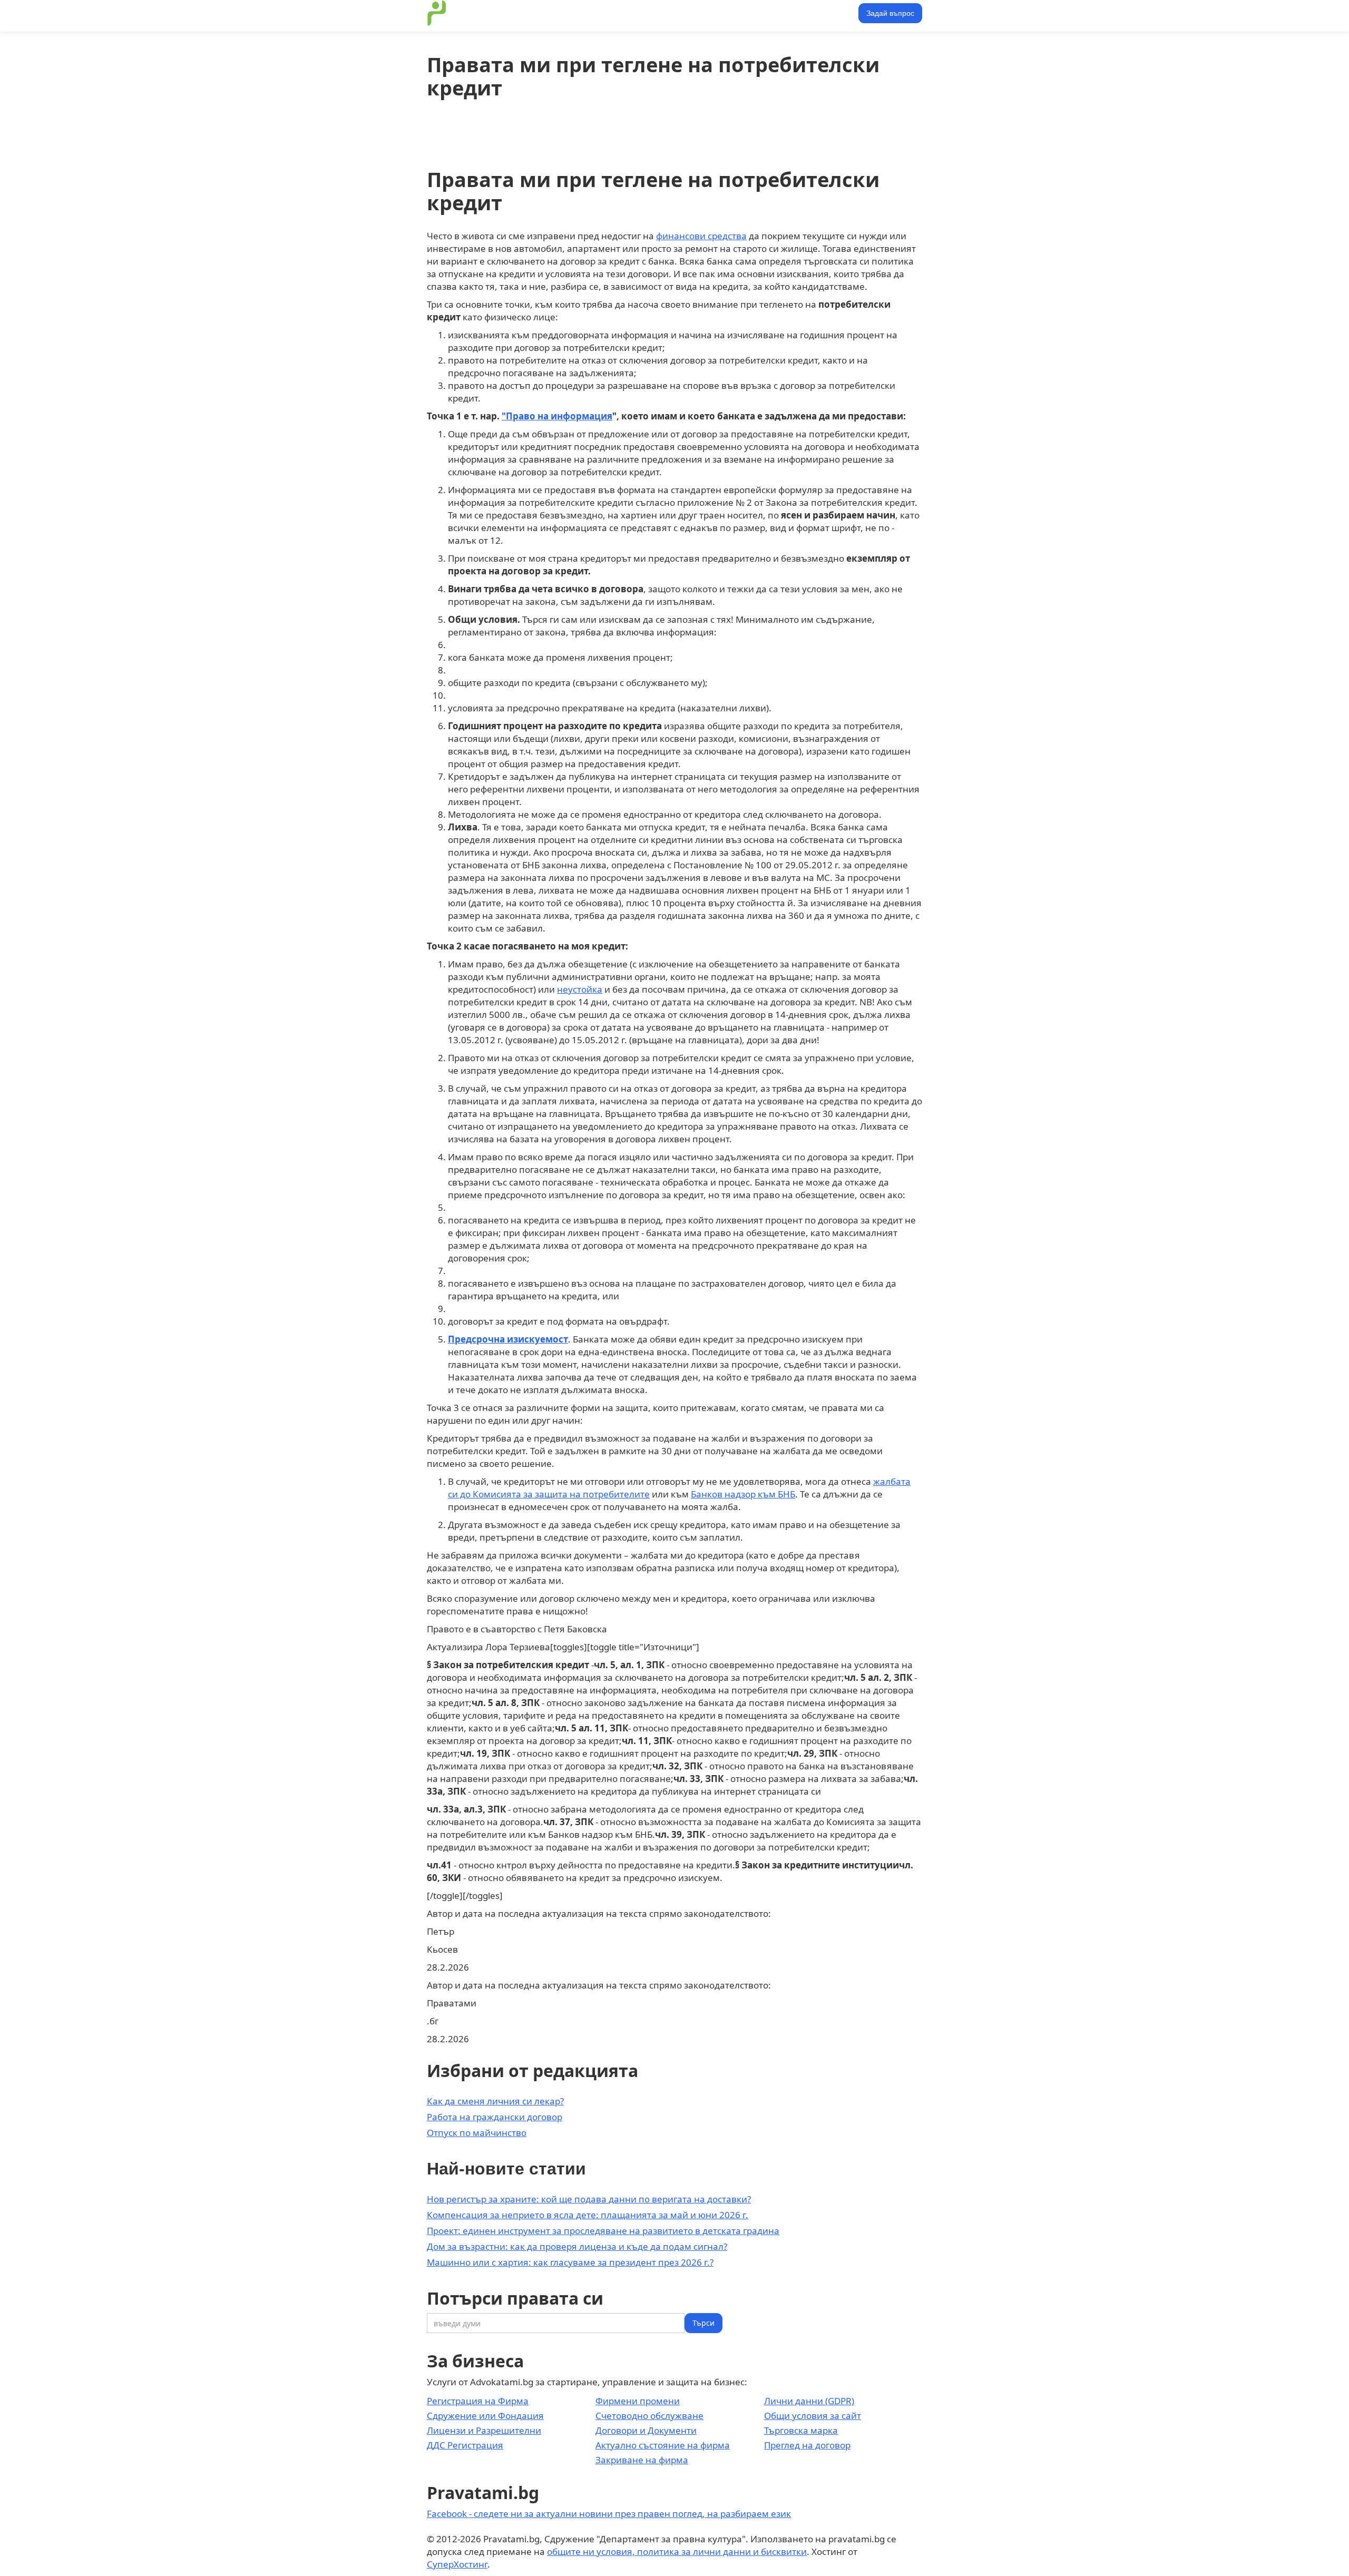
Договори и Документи (646, 2430)
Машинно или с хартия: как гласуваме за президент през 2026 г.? (570, 2262)
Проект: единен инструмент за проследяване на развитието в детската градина (603, 2231)
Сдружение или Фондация (485, 2416)
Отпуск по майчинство (477, 2133)
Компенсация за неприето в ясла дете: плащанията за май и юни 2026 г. (588, 2215)
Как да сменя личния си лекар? (495, 2101)
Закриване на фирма (642, 2460)
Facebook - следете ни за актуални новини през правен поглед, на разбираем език (609, 2514)
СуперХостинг (457, 2564)
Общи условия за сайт (813, 2416)
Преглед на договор (807, 2445)
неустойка (580, 989)
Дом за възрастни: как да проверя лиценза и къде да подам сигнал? (577, 2246)
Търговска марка (801, 2430)
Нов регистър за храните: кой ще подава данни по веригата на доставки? (589, 2199)
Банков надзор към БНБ (743, 1494)
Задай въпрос (890, 13)
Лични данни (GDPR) (809, 2401)
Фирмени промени (638, 2401)
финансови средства (701, 236)
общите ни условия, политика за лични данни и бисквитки (677, 2551)
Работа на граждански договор (495, 2117)
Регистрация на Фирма (478, 2401)
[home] (437, 13)
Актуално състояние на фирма (663, 2445)
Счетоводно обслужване (649, 2416)
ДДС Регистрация (465, 2445)
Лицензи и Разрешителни (484, 2430)
